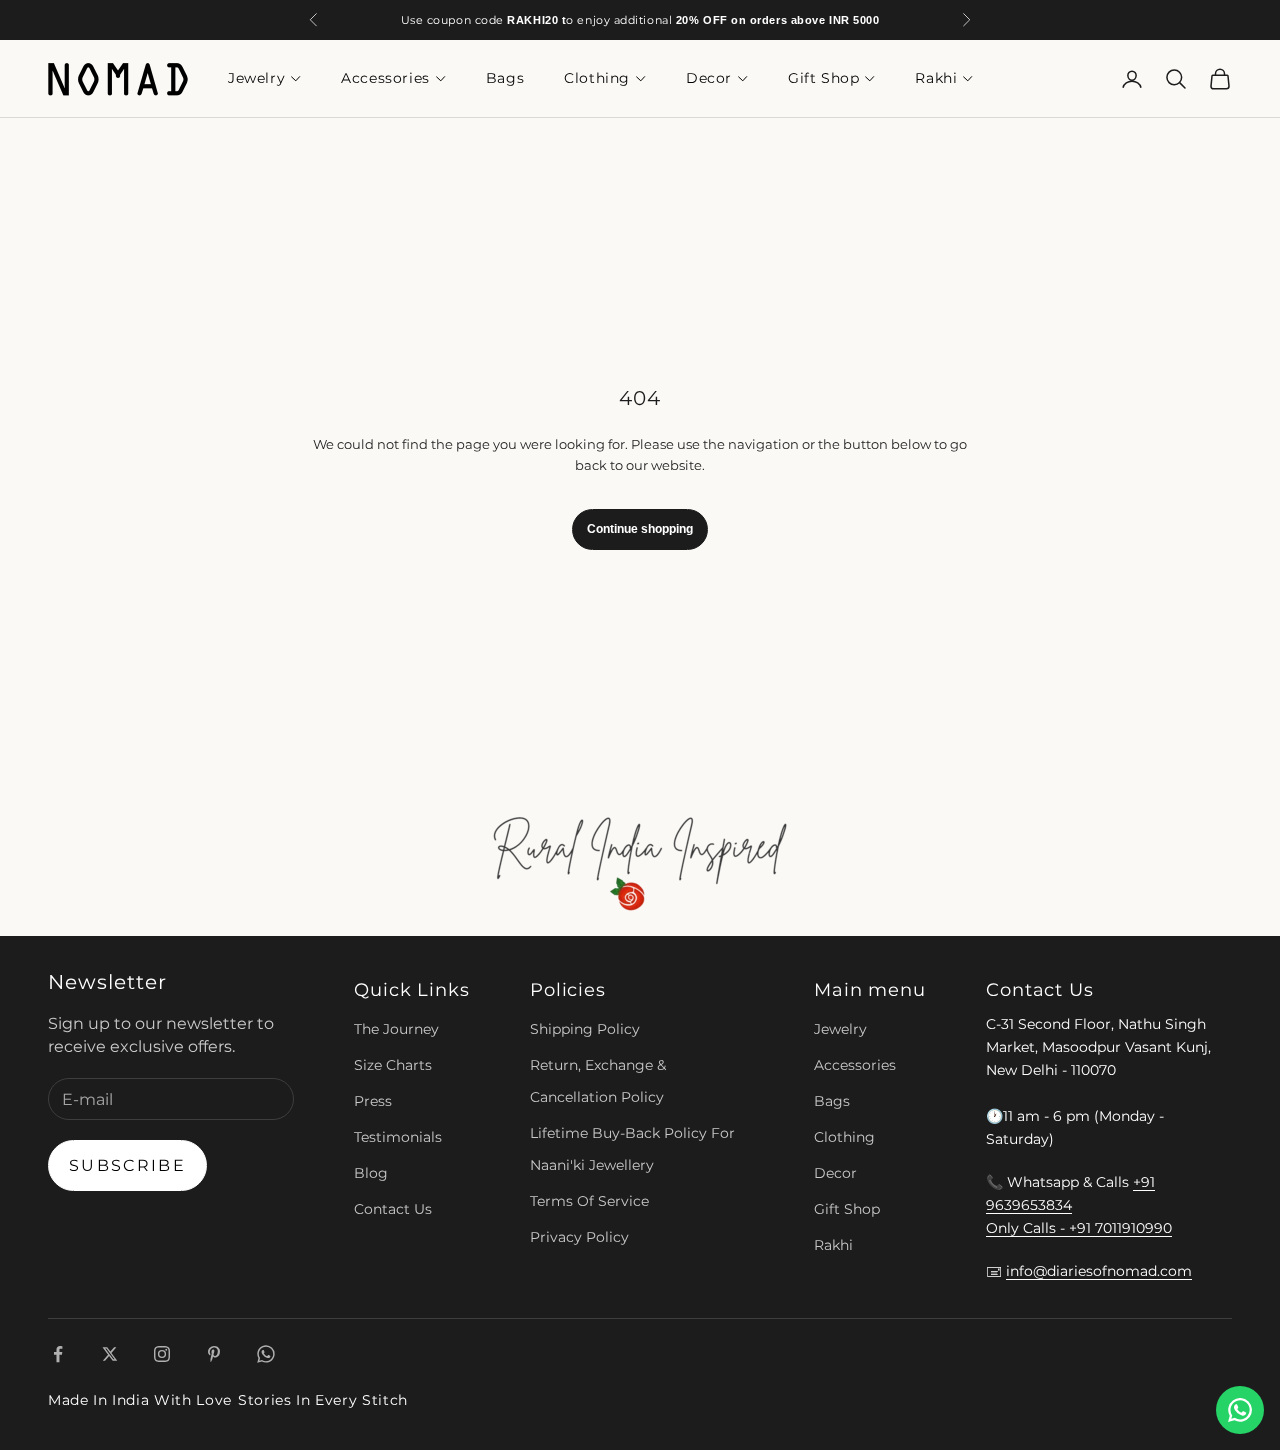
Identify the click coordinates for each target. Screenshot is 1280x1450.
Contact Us (393, 1209)
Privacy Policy (579, 1237)
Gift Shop (823, 79)
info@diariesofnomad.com (1099, 1271)
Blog (371, 1173)
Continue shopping (640, 529)
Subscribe (127, 1165)
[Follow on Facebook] (58, 1354)
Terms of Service (589, 1201)
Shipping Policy (585, 1029)
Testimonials (398, 1137)
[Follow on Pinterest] (214, 1354)
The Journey (396, 1029)
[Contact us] (1240, 1410)
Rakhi (936, 79)
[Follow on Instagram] (162, 1354)
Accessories (385, 79)
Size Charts (393, 1065)
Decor (709, 79)
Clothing (597, 79)
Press (373, 1101)
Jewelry (256, 79)
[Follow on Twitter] (110, 1354)
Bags (505, 79)
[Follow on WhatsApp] (266, 1354)
